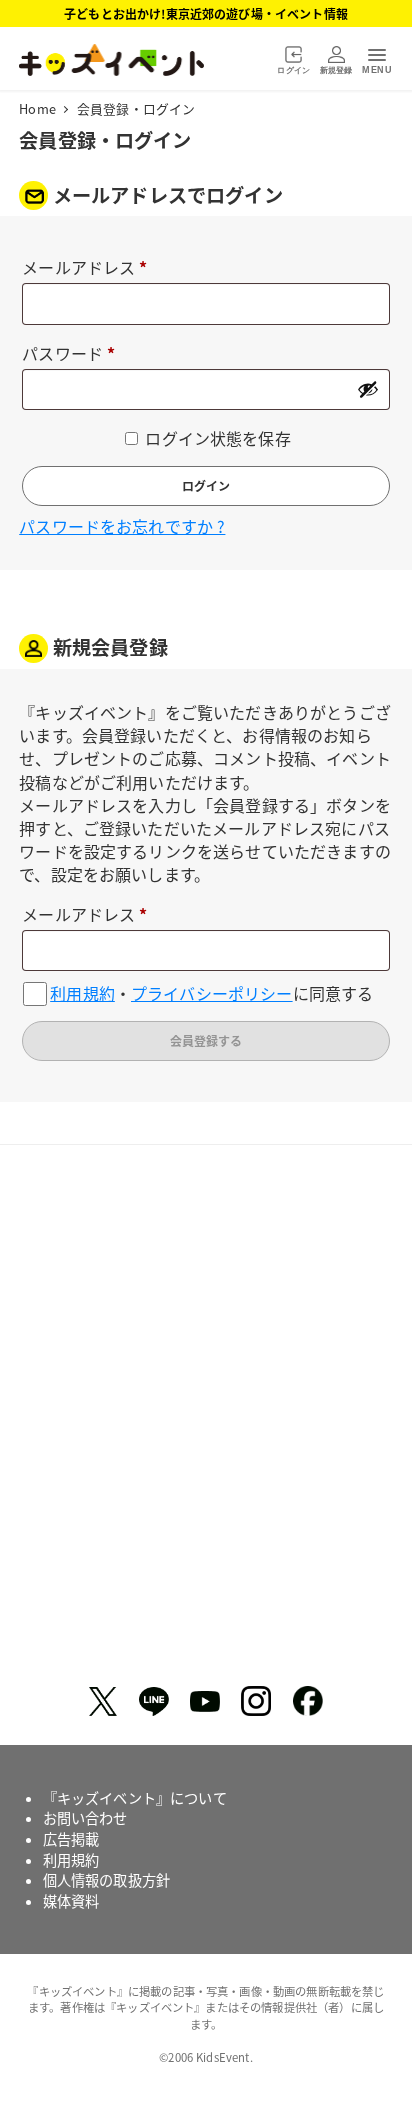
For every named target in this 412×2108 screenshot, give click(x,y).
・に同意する (211, 993)
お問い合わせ (85, 1818)
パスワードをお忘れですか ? (122, 526)
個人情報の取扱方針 (106, 1880)
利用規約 (82, 993)
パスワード (76, 354)
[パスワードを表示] (368, 389)
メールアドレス (92, 268)
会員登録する (206, 1040)
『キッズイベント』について (135, 1798)
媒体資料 (71, 1901)
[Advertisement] (206, 1423)
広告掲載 (71, 1839)
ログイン (206, 485)
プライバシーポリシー (212, 993)
